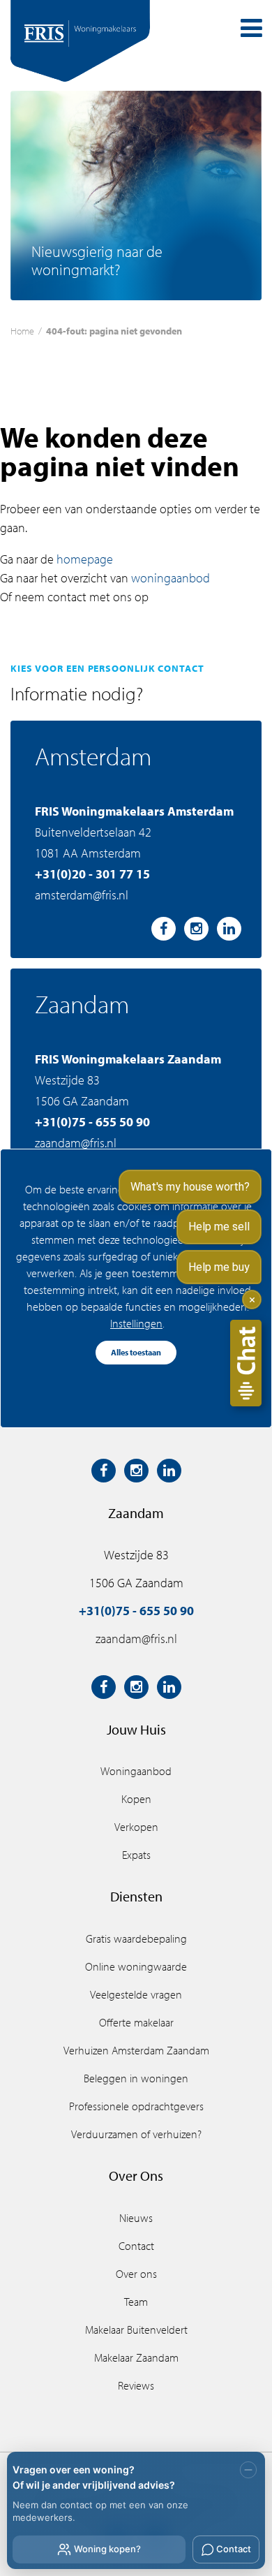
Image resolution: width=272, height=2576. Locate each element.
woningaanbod (171, 578)
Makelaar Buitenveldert (136, 2330)
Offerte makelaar (136, 2022)
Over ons (136, 2274)
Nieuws (136, 2218)
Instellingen (136, 1323)
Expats (136, 1855)
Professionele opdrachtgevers (136, 2106)
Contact (136, 2246)
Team (136, 2302)
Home (22, 331)
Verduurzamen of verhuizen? (136, 2134)
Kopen (136, 1799)
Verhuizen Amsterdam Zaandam (136, 2050)
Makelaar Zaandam (136, 2357)
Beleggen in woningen (136, 2078)
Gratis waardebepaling (136, 1938)
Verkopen (136, 1827)
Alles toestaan (136, 1352)
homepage (85, 559)
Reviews (136, 2385)
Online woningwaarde (136, 1966)
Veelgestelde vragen (136, 1994)
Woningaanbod (136, 1771)
